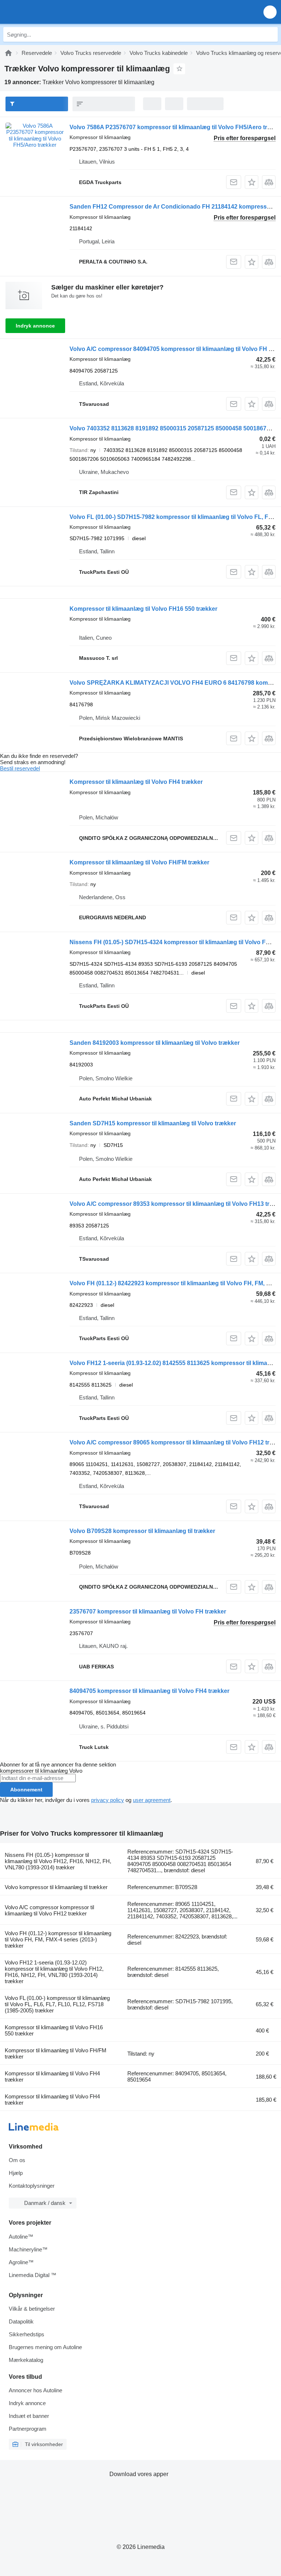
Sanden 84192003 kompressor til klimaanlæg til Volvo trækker (155, 1043)
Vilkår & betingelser (32, 2309)
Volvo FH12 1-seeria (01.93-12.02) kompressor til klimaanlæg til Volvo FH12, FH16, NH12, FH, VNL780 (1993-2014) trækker (54, 1972)
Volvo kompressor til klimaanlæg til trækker (56, 1887)
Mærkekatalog (26, 2360)
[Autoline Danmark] (47, 12)
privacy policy (108, 1800)
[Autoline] (8, 53)
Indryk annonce (35, 326)
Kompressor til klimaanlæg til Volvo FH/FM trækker (139, 862)
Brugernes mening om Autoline (45, 2347)
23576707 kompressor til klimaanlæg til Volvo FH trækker (148, 1612)
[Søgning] (270, 34)
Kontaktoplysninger (32, 2186)
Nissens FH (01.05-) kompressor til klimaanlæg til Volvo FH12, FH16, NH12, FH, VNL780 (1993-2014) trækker (58, 1861)
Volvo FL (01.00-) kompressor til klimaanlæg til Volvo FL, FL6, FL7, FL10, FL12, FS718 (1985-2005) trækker (57, 2004)
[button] (270, 12)
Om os (17, 2160)
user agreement (152, 1800)
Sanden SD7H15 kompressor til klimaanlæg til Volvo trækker (153, 1123)
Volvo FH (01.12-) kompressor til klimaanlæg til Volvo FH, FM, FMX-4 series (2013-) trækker (58, 1939)
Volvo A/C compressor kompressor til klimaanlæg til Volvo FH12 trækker (49, 1910)
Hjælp (16, 2173)
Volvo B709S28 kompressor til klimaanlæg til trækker (142, 1531)
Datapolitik (21, 2321)
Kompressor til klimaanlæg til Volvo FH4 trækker (136, 782)
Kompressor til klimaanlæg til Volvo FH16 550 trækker (143, 609)
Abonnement (26, 1790)
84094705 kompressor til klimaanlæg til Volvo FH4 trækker (149, 1691)
